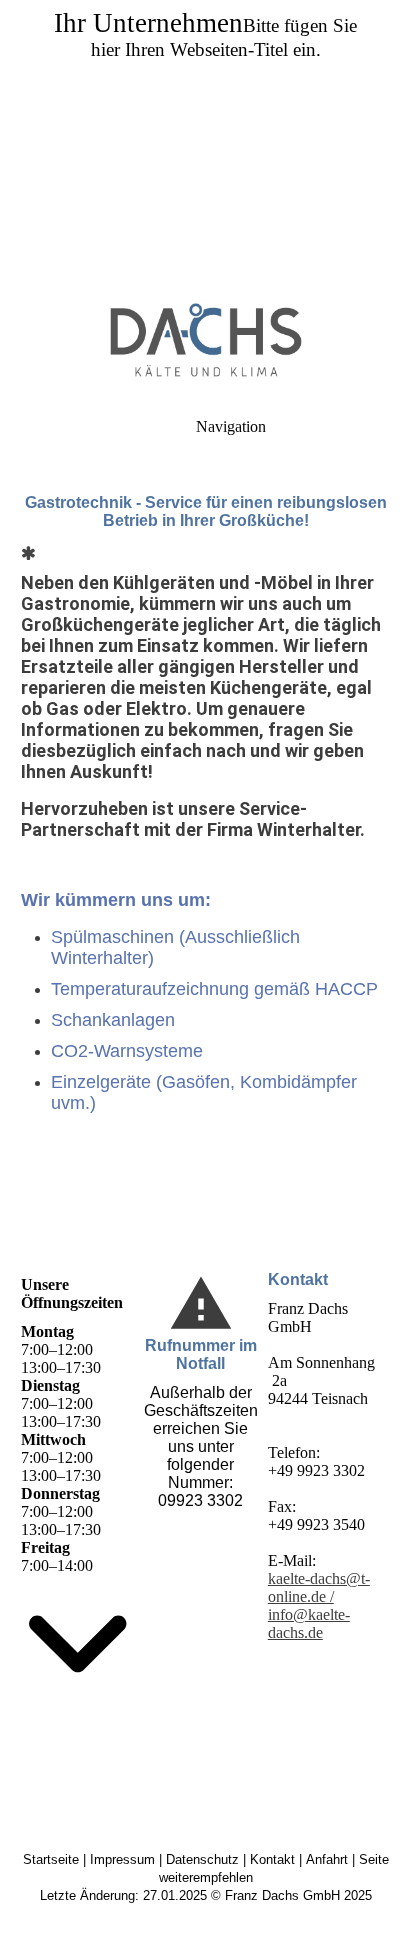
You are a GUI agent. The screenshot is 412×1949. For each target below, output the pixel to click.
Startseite (51, 1859)
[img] (206, 140)
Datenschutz (202, 1859)
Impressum (122, 1859)
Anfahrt (327, 1859)
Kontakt (272, 1859)
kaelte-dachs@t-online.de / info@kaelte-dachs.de (319, 1605)
